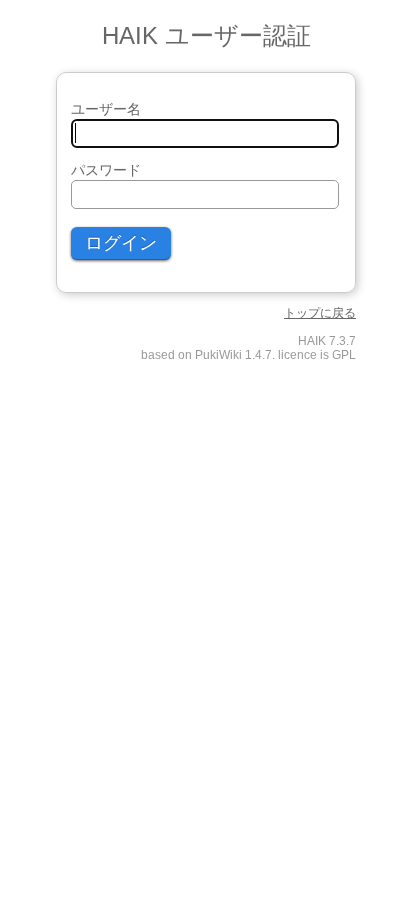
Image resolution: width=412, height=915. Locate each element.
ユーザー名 (106, 109)
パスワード (106, 170)
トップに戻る (320, 313)
